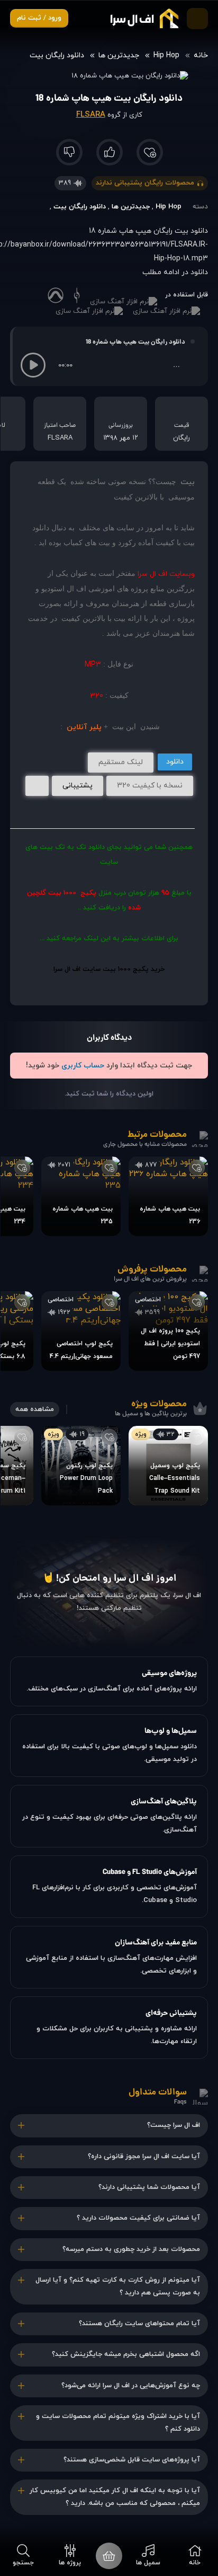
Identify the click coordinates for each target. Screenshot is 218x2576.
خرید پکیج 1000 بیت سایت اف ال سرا (109, 969)
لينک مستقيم (121, 762)
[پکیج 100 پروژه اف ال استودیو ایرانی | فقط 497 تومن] (168, 1331)
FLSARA (91, 115)
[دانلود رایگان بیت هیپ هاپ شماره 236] (168, 1196)
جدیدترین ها (119, 55)
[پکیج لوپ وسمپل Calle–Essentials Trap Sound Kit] (168, 1466)
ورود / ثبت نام (39, 18)
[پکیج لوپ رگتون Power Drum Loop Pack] (81, 1466)
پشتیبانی (78, 786)
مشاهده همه (35, 1409)
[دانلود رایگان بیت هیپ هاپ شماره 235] (81, 1196)
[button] (33, 365)
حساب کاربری (83, 1066)
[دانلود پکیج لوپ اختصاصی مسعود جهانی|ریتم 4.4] (81, 1331)
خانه (201, 55)
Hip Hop (166, 55)
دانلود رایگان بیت (57, 55)
